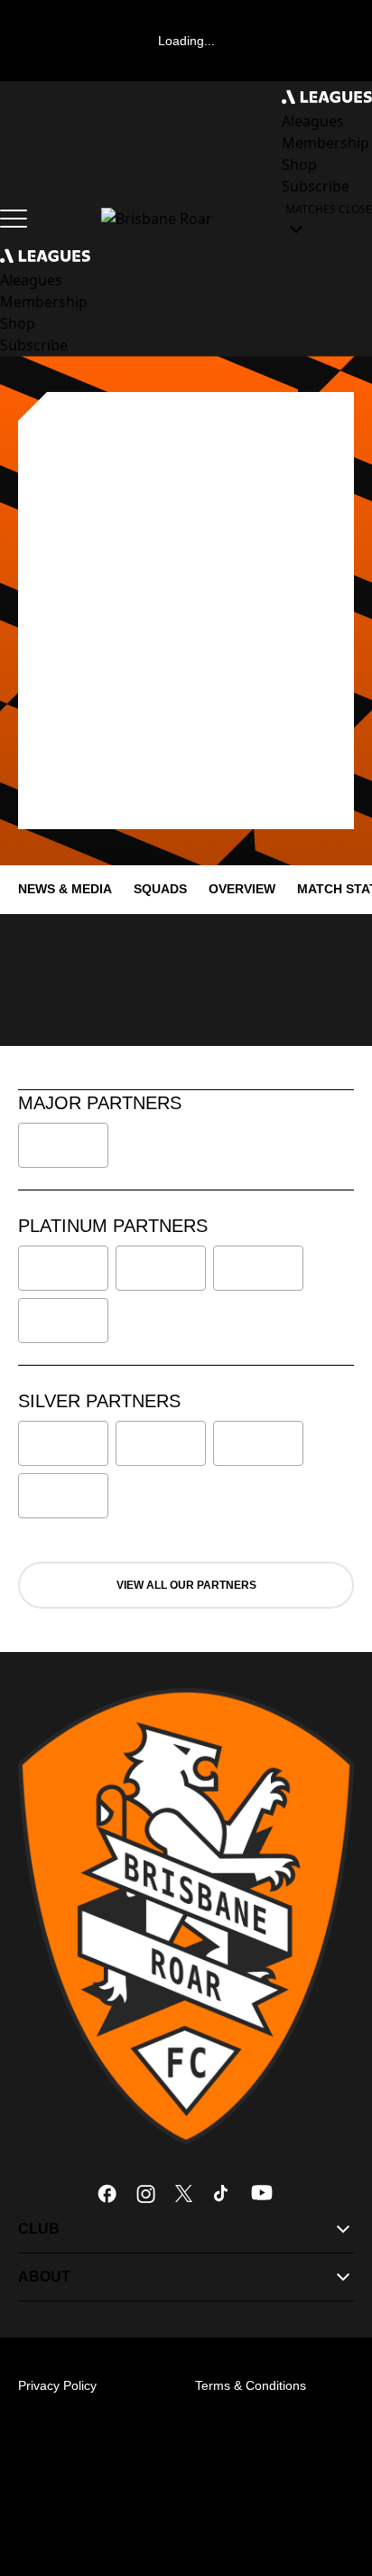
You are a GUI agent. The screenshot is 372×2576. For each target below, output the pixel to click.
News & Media (65, 889)
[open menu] (14, 219)
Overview (242, 889)
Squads (160, 889)
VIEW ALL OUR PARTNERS (186, 1585)
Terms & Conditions (251, 2385)
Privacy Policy (57, 2385)
